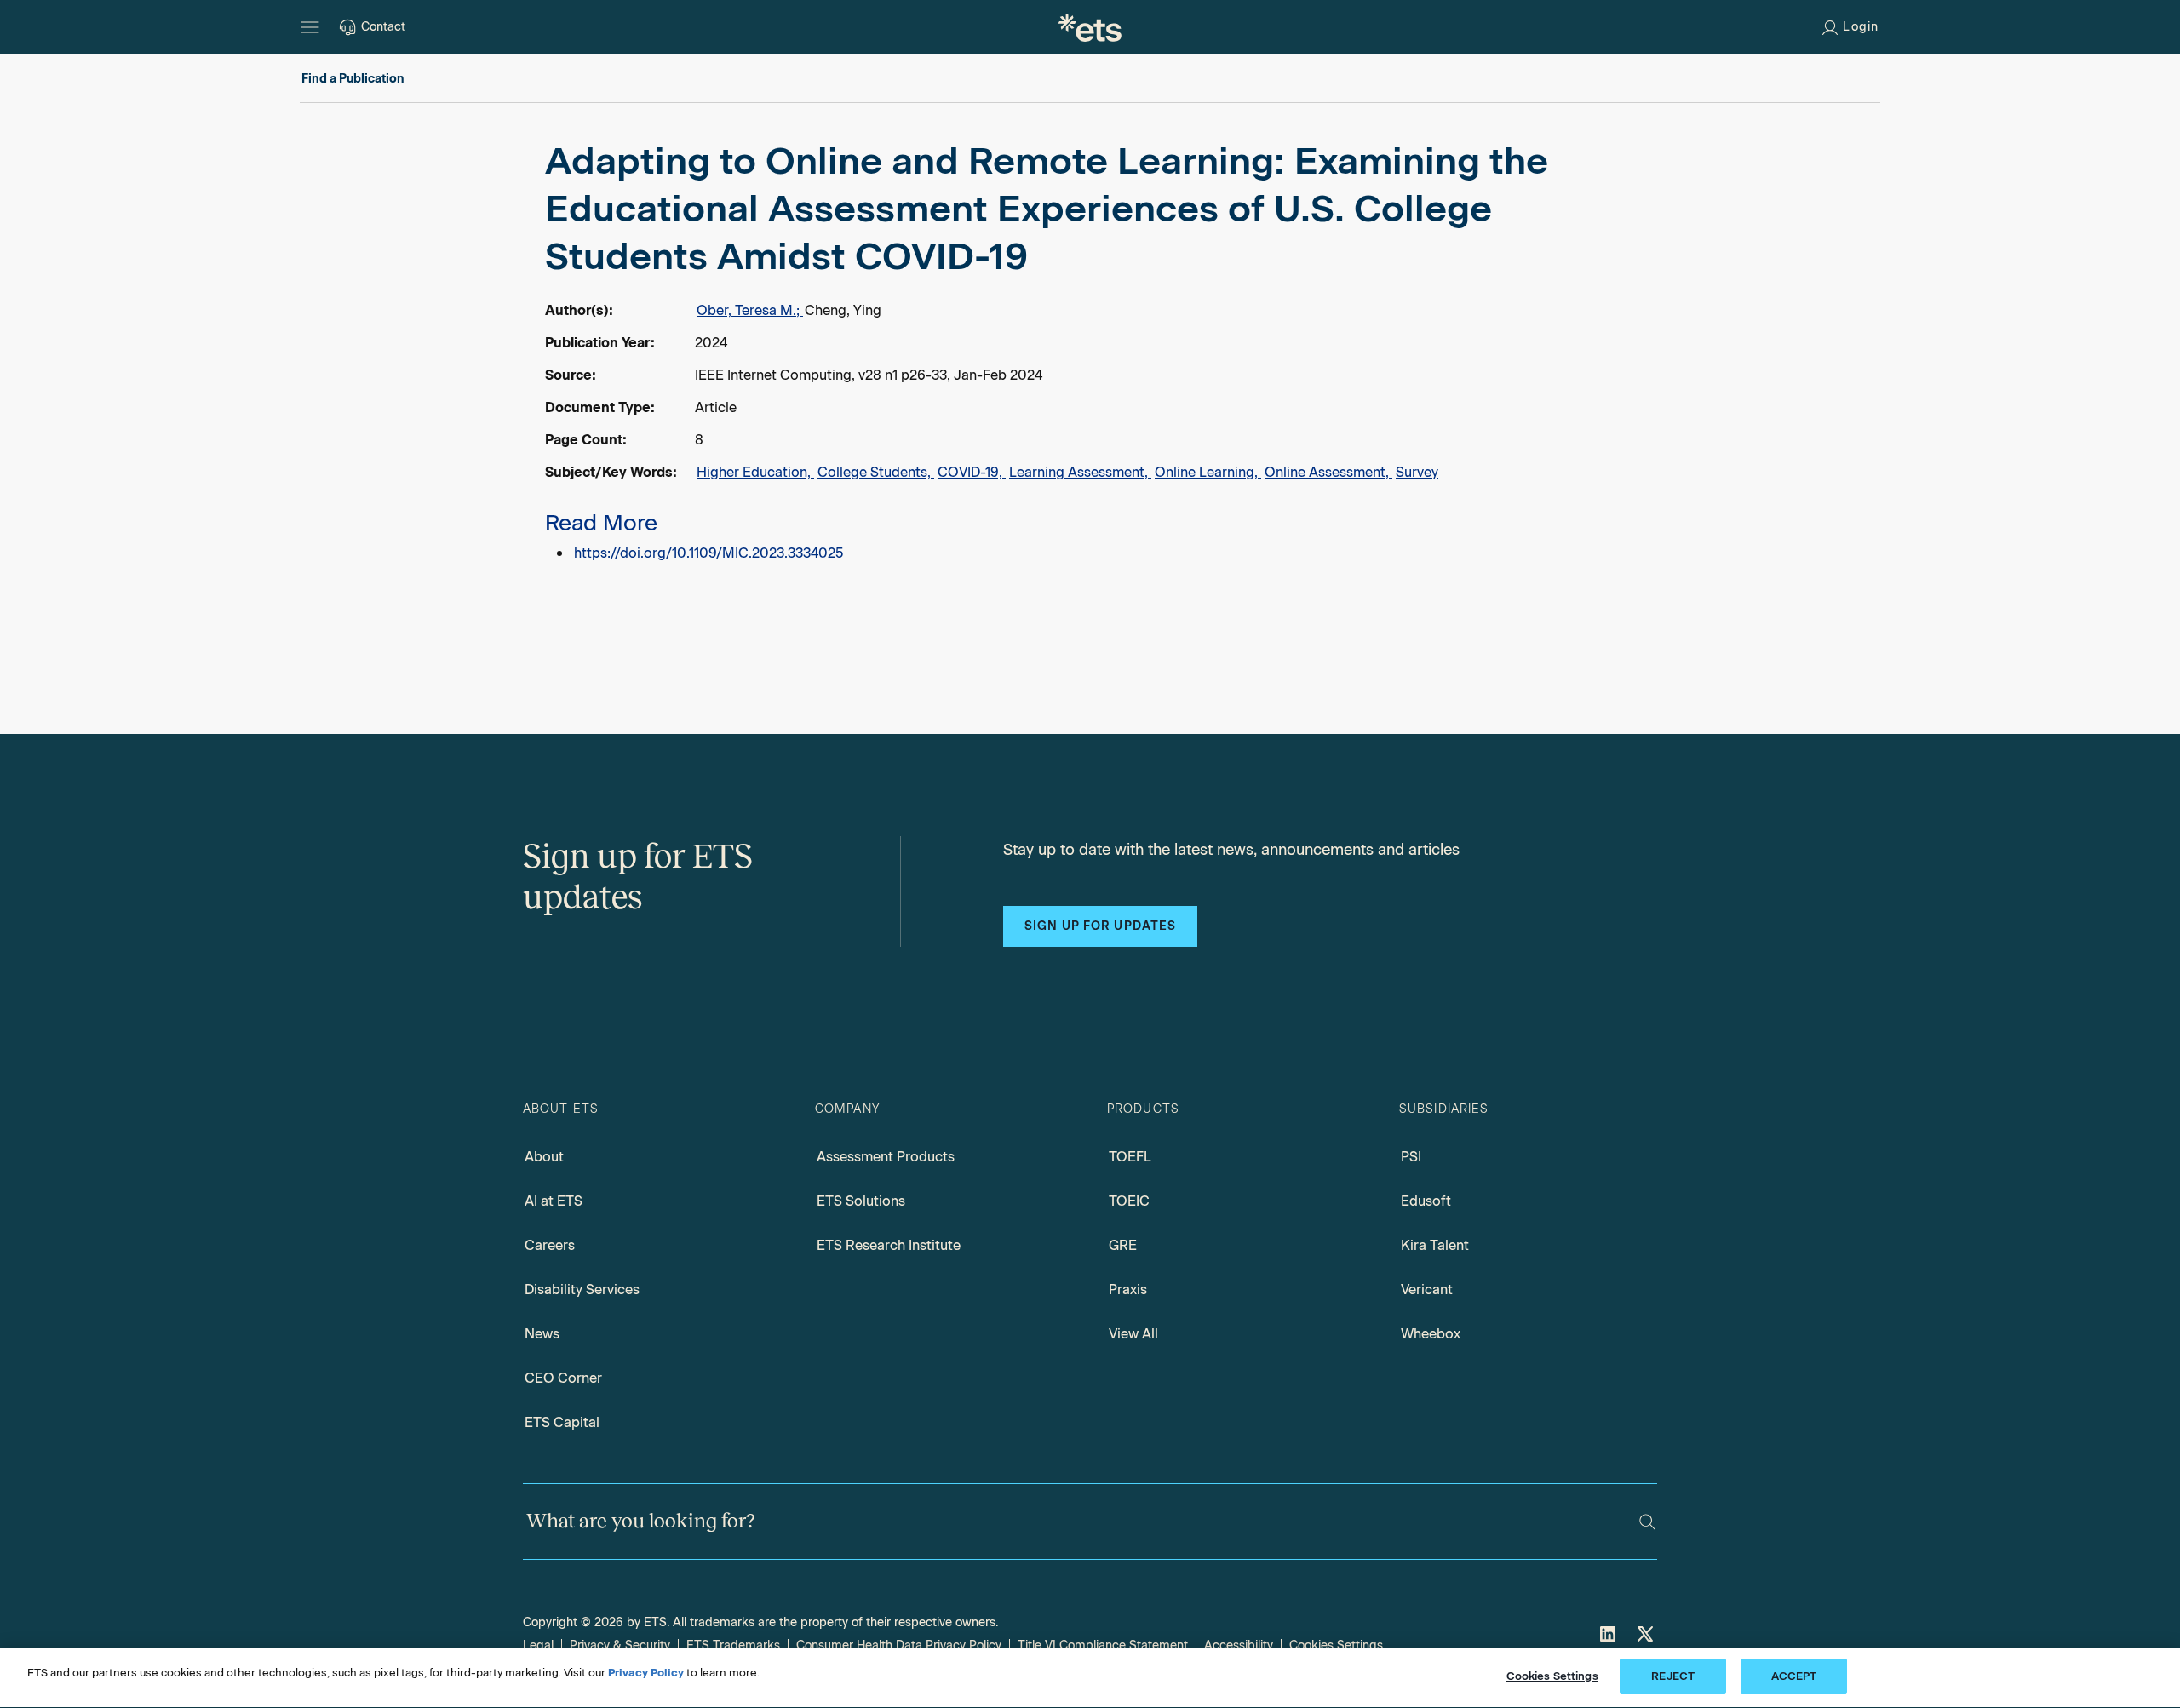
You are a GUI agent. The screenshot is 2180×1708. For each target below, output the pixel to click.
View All (1133, 1334)
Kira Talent (1435, 1245)
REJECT (1673, 1676)
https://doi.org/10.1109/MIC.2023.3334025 (708, 553)
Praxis (1128, 1290)
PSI (1411, 1157)
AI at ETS (554, 1201)
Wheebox (1431, 1334)
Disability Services (582, 1290)
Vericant (1427, 1290)
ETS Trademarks (733, 1645)
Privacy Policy (646, 1673)
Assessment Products (886, 1157)
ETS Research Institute (889, 1245)
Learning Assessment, (1080, 472)
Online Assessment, (1328, 472)
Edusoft (1426, 1201)
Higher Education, (755, 472)
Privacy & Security (620, 1645)
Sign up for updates (1100, 926)
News (542, 1334)
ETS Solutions (861, 1201)
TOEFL (1130, 1157)
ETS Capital (562, 1422)
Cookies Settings (1336, 1645)
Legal (538, 1645)
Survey (1417, 472)
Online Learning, (1208, 472)
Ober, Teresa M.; (750, 310)
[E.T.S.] (1090, 27)
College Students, (876, 472)
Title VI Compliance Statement (1103, 1645)
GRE (1123, 1245)
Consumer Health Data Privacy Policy (899, 1645)
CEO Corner (563, 1378)
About (544, 1157)
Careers (550, 1245)
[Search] (1647, 1522)
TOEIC (1129, 1201)
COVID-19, (972, 472)
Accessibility (1239, 1645)
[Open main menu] (310, 27)
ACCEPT (1794, 1676)
